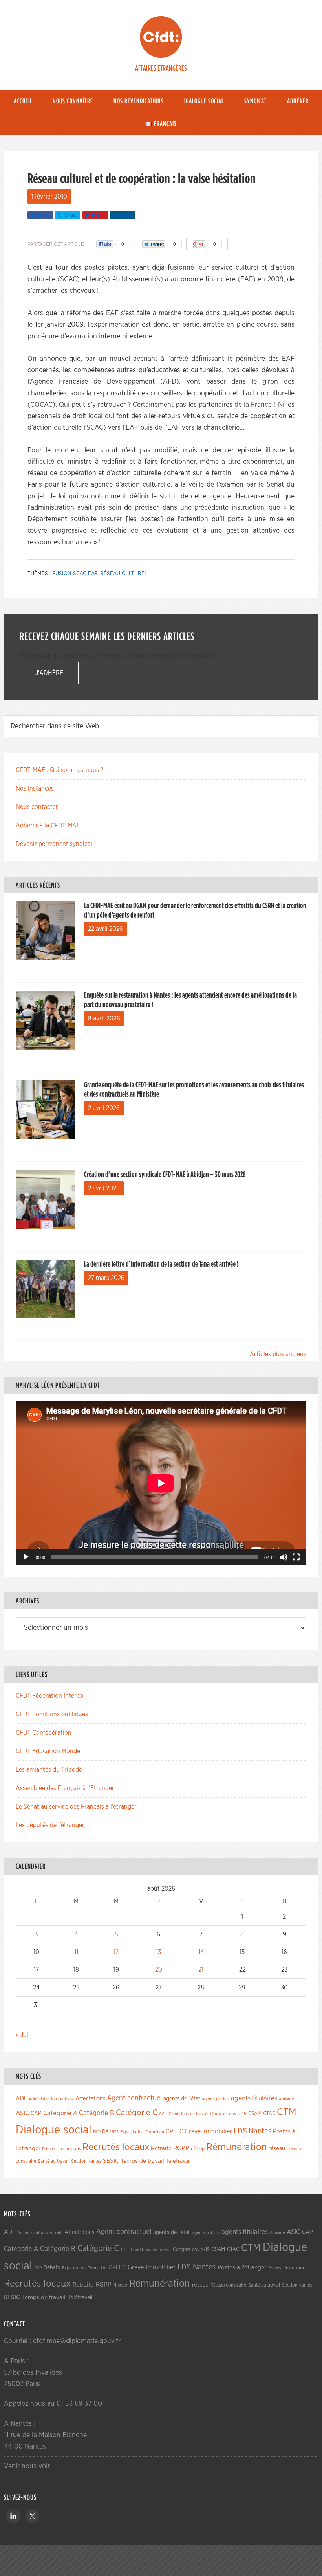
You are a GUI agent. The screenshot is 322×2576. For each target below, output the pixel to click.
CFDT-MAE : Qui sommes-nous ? (59, 770)
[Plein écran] (296, 1557)
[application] (161, 1483)
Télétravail (178, 2161)
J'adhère (49, 673)
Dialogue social (54, 2130)
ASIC (22, 2113)
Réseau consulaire (228, 2285)
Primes (48, 2149)
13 (158, 1952)
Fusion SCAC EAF (75, 574)
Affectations (90, 2099)
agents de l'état (182, 2099)
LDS (240, 2131)
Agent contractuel (134, 2098)
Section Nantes (86, 2161)
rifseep (198, 2149)
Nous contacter (37, 807)
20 (159, 1970)
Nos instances (35, 789)
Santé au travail (54, 2161)
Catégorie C (137, 2113)
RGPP (181, 2148)
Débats (110, 2132)
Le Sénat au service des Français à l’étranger (76, 1807)
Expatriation (132, 2132)
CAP (36, 2114)
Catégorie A (60, 2113)
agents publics (216, 2099)
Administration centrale (51, 2099)
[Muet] (284, 1557)
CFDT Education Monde (48, 1751)
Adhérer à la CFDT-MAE (48, 826)
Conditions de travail (188, 2114)
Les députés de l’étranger (50, 1825)
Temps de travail (142, 2161)
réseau (277, 2149)
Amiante (286, 2099)
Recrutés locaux (116, 2147)
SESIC (111, 2161)
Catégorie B (97, 2113)
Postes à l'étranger (242, 2268)
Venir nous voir (27, 2466)
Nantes (260, 2131)
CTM (287, 2112)
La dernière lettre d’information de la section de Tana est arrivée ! (161, 1264)
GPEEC (174, 2132)
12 (116, 1952)
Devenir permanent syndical (54, 844)
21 (201, 1970)
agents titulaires (254, 2098)
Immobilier (217, 2131)
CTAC (269, 2114)
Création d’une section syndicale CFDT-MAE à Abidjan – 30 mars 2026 (165, 1175)
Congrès (219, 2114)
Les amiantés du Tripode (49, 1770)
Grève (193, 2131)
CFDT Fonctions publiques (52, 1714)
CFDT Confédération (44, 1733)
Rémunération (237, 2147)
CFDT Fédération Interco (49, 1696)
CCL (163, 2114)
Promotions (69, 2149)
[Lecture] (26, 1557)
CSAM (255, 2114)
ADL (21, 2099)
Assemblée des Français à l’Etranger (65, 1788)
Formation (155, 2132)
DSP (97, 2132)
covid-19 (238, 2114)
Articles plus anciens (278, 1354)
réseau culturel (124, 574)
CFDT (161, 37)
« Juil (23, 2035)
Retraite (161, 2149)
